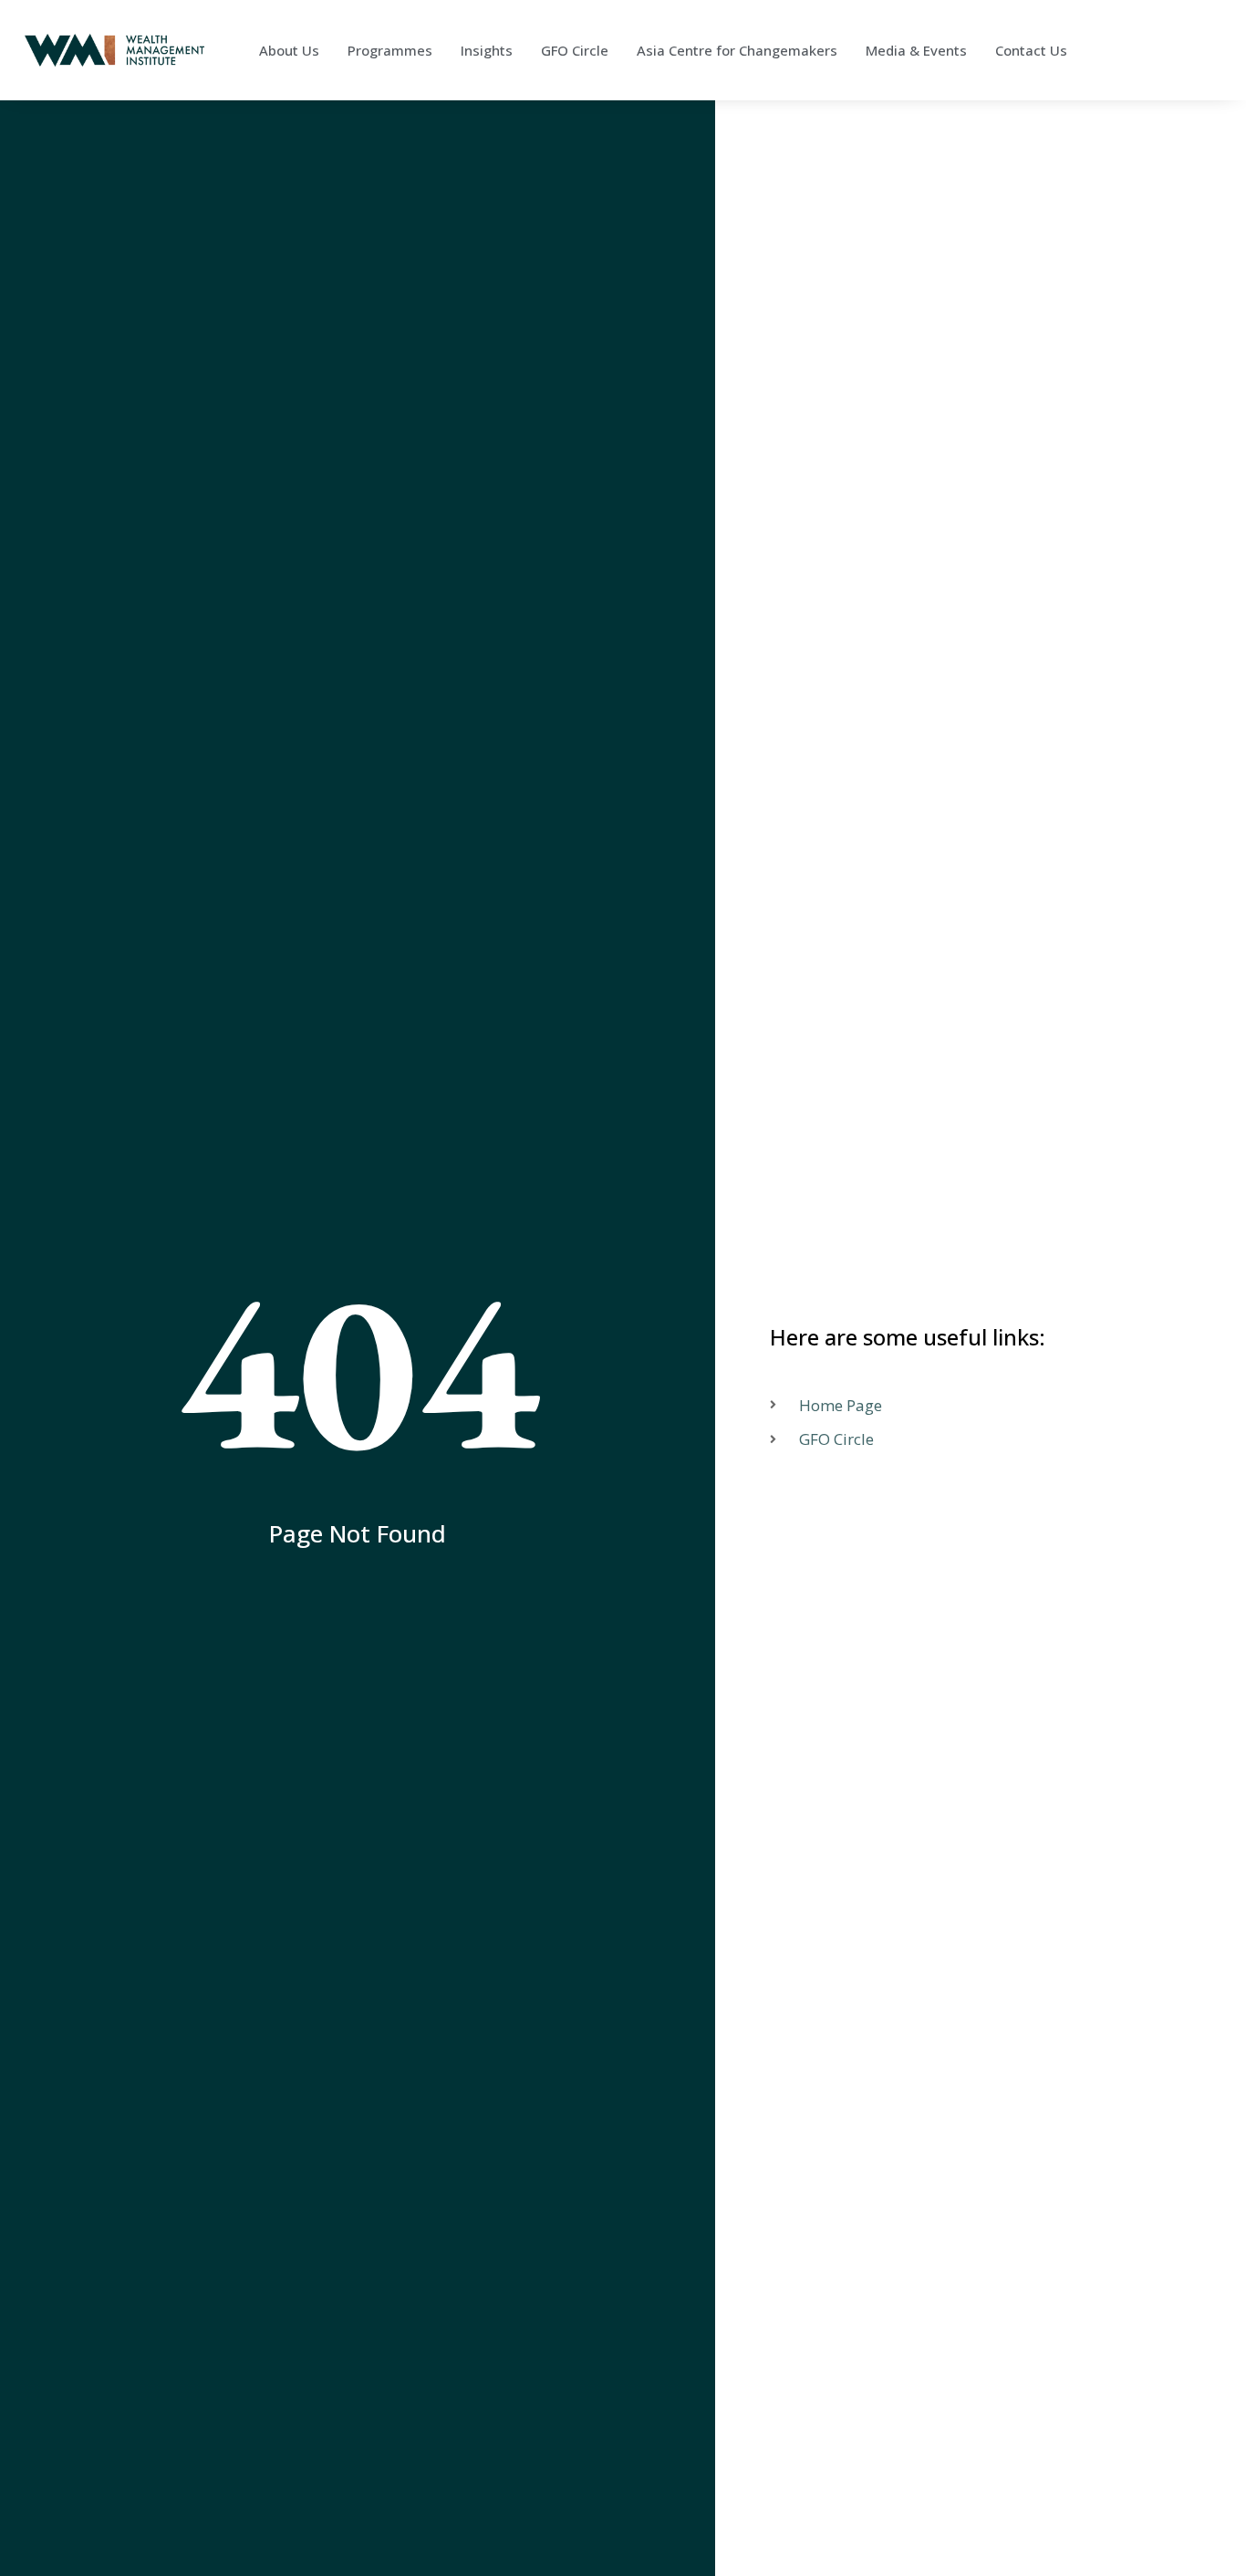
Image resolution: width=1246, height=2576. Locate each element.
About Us (289, 50)
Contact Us (1031, 50)
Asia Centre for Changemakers (737, 50)
